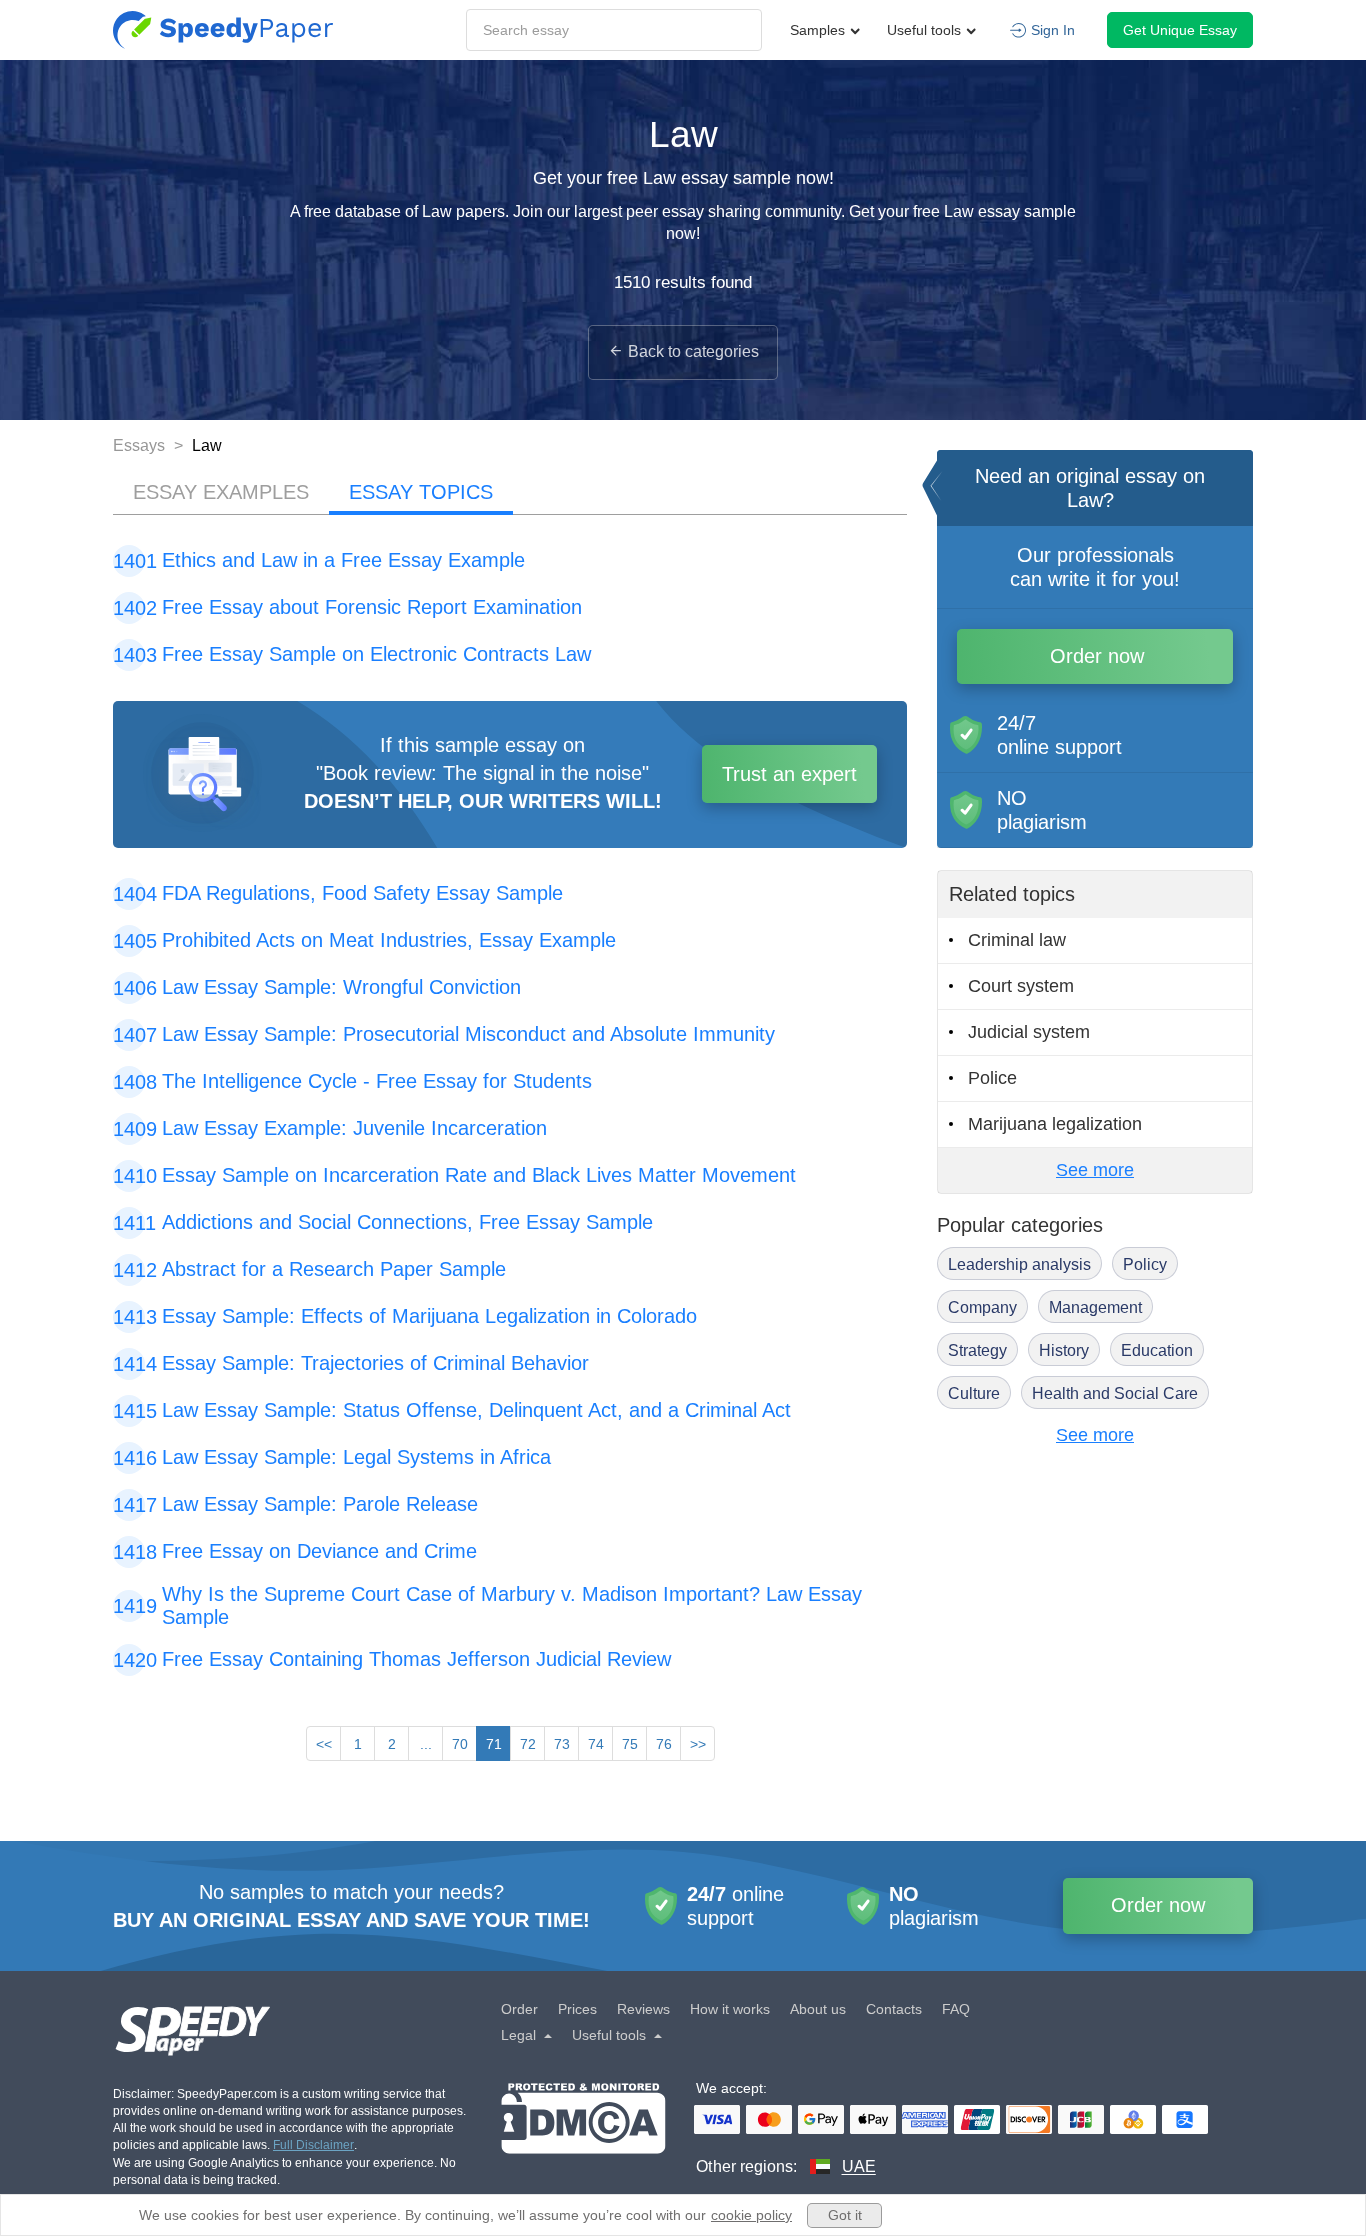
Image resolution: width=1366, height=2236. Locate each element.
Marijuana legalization (1055, 1124)
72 (528, 1744)
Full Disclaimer (313, 2145)
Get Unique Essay (1180, 30)
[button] (223, 30)
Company (982, 1307)
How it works (730, 2009)
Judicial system (1029, 1032)
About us (818, 2009)
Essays (141, 445)
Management (1095, 1307)
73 (562, 1744)
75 (630, 1744)
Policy (1145, 1264)
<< (324, 1744)
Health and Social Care (1115, 1393)
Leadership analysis (1019, 1264)
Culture (974, 1393)
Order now (1097, 656)
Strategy (977, 1350)
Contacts (894, 2009)
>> (698, 1744)
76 (664, 1744)
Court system (1021, 986)
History (1064, 1350)
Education (1157, 1350)
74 (596, 1744)
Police (992, 1078)
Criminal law (1017, 940)
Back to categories (693, 351)
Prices (577, 2009)
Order (519, 2009)
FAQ (956, 2009)
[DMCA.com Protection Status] (583, 2130)
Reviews (643, 2009)
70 (460, 1744)
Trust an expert (789, 774)
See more (1095, 1170)
